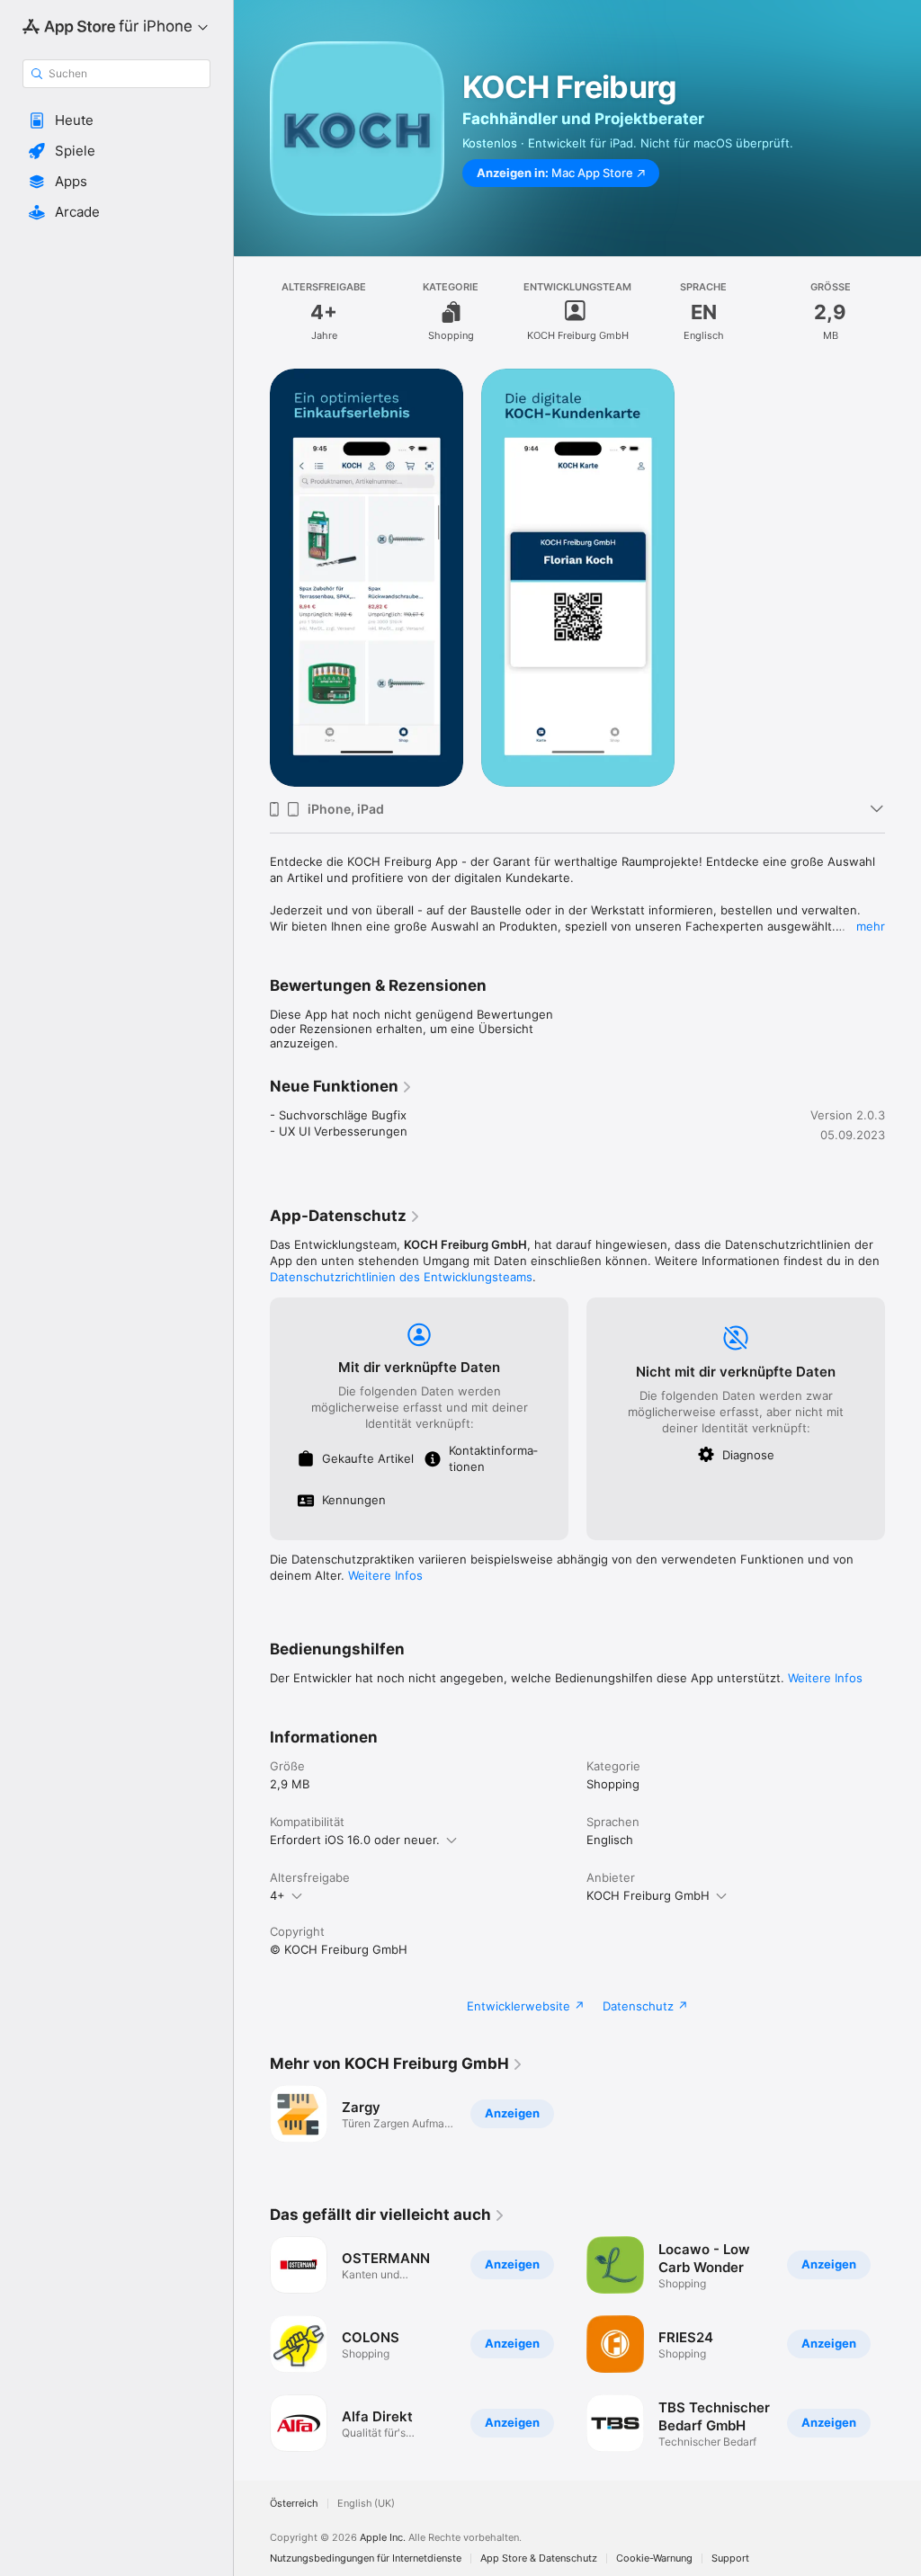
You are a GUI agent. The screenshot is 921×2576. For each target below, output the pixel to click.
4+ (277, 1895)
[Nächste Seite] (903, 2344)
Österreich (294, 2504)
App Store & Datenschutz (539, 2558)
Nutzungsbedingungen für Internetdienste (366, 2558)
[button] (116, 120)
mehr (871, 926)
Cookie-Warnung (654, 2558)
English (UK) (366, 2504)
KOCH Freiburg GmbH (648, 1895)
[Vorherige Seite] (252, 2344)
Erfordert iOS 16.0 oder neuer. (355, 1840)
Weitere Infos (385, 1575)
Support (730, 2558)
